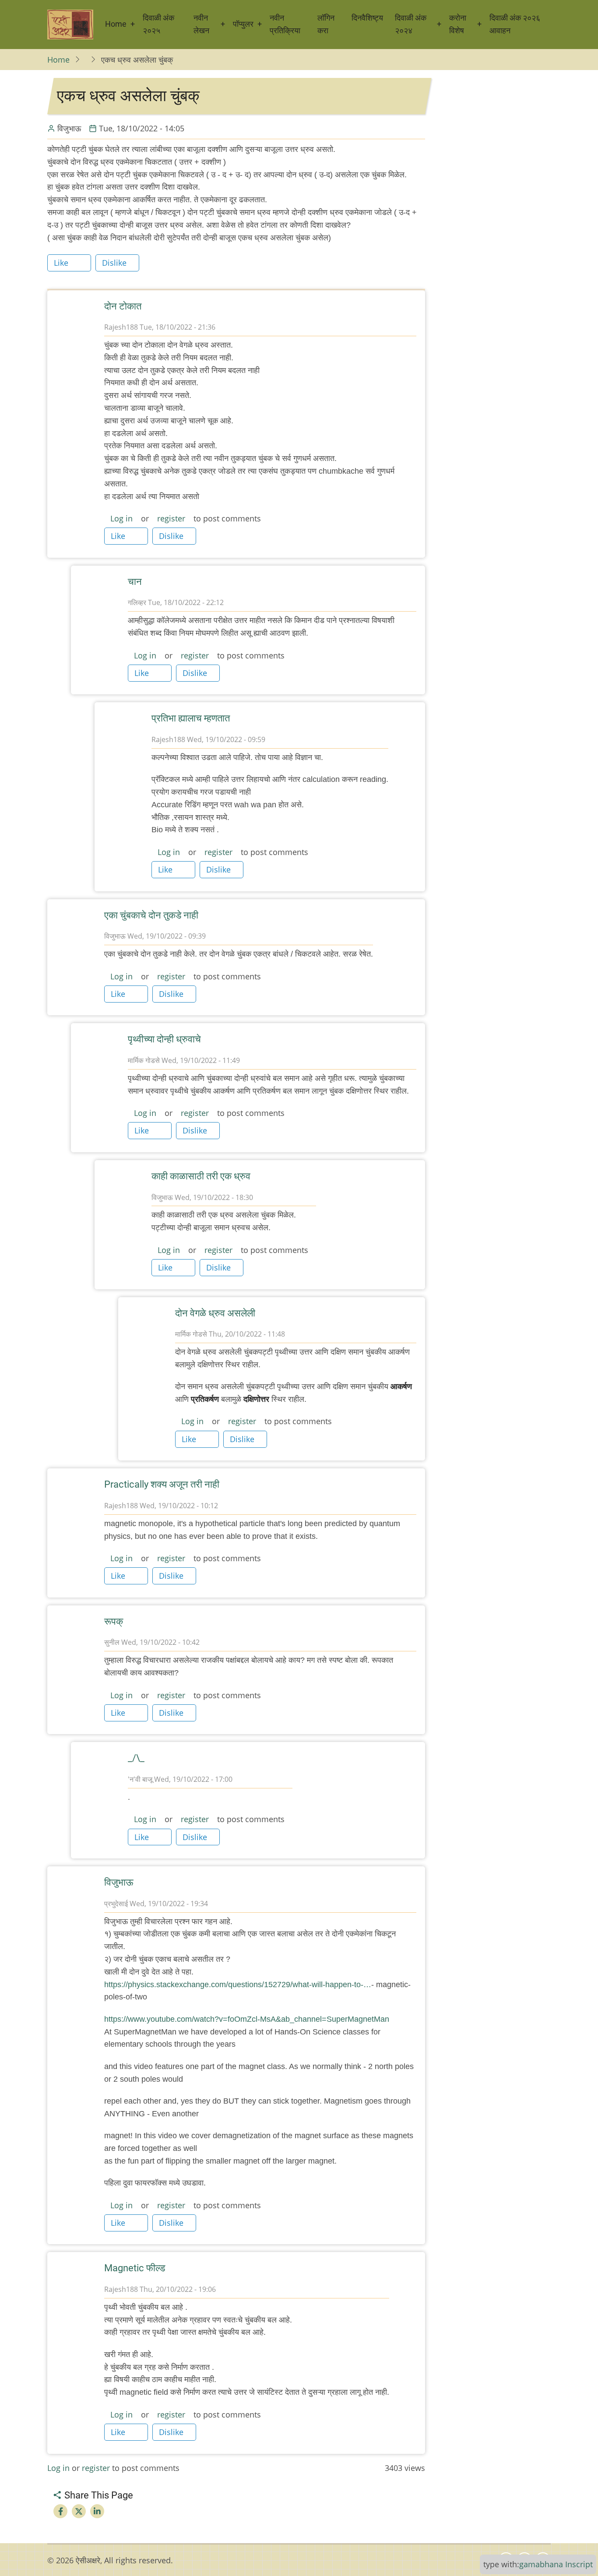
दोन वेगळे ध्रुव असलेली (215, 1313)
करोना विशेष (458, 24)
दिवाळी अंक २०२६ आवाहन (515, 24)
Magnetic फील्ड (135, 2268)
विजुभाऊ (119, 1882)
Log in (121, 518)
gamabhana (541, 2564)
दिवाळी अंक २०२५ (158, 24)
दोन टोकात (123, 306)
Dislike (114, 263)
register (171, 518)
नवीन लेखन (201, 24)
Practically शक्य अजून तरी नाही (162, 1484)
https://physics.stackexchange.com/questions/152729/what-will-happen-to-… (238, 1985)
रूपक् (114, 1621)
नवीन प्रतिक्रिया (285, 24)
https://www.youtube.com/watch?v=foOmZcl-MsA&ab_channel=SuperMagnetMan (247, 2019)
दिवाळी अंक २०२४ (411, 24)
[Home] (70, 25)
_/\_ (136, 1758)
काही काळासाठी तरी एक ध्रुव (201, 1176)
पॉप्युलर (243, 24)
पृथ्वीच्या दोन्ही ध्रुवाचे (164, 1039)
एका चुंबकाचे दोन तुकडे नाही (151, 915)
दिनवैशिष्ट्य (367, 18)
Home (116, 24)
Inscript (579, 2564)
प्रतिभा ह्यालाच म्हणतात (191, 718)
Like (61, 263)
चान (135, 582)
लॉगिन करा (326, 24)
